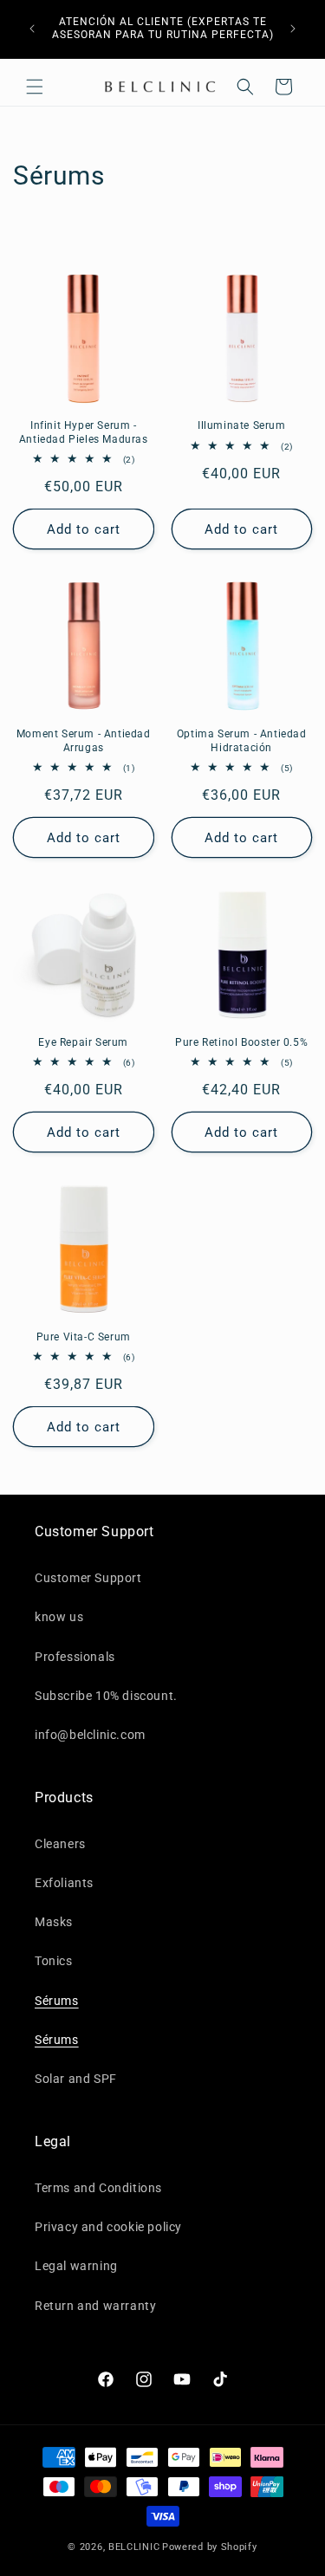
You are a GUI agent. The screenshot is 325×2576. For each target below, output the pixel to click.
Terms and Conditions (98, 2188)
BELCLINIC (134, 2547)
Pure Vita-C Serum (84, 1337)
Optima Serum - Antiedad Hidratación (242, 741)
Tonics (54, 1961)
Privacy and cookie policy (108, 2227)
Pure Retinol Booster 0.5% (241, 1042)
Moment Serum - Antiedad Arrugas (84, 741)
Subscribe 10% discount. (106, 1696)
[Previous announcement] (32, 29)
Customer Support (88, 1578)
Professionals (75, 1657)
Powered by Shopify (210, 2547)
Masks (54, 1922)
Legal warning (76, 2266)
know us (59, 1617)
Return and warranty (95, 2306)
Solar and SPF (76, 2079)
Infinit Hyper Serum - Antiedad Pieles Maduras (84, 432)
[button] (35, 87)
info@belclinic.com (90, 1735)
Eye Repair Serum (83, 1042)
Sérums (57, 2001)
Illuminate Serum (242, 425)
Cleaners (60, 1844)
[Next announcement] (293, 29)
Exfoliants (64, 1883)
